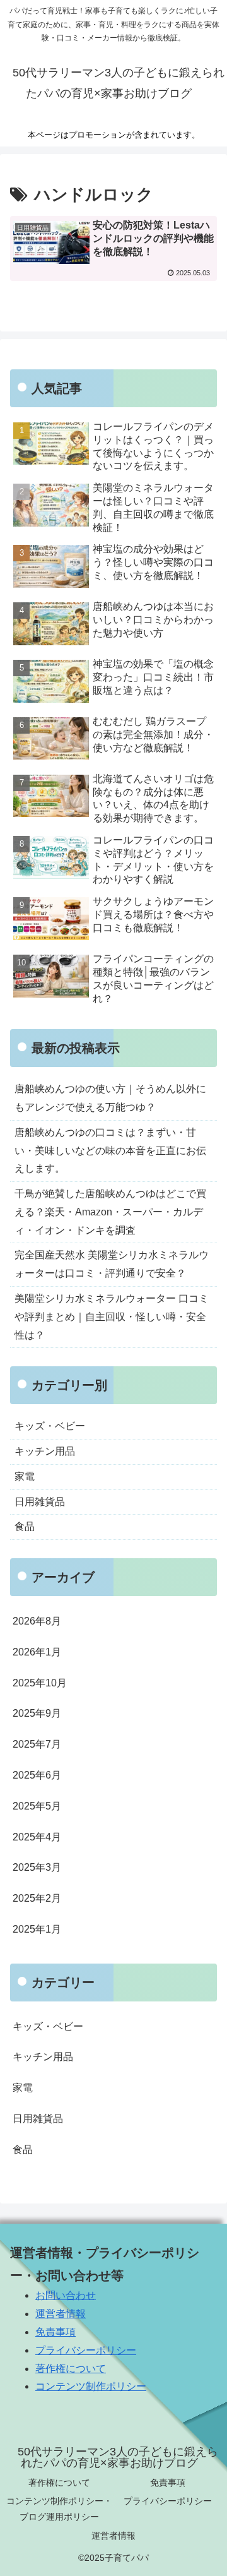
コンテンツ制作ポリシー (91, 2386)
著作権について (71, 2369)
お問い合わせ (66, 2295)
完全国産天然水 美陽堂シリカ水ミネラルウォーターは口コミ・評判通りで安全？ (112, 1264)
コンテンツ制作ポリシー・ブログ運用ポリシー (59, 2509)
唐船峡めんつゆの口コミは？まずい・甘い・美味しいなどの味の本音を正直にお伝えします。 (110, 1151)
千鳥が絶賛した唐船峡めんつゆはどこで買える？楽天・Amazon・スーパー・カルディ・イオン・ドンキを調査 (110, 1212)
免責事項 (55, 2332)
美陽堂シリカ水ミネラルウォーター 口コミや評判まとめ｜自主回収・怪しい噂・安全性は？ (112, 1317)
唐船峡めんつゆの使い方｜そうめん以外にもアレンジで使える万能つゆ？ (110, 1098)
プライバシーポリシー (86, 2350)
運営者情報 (61, 2314)
